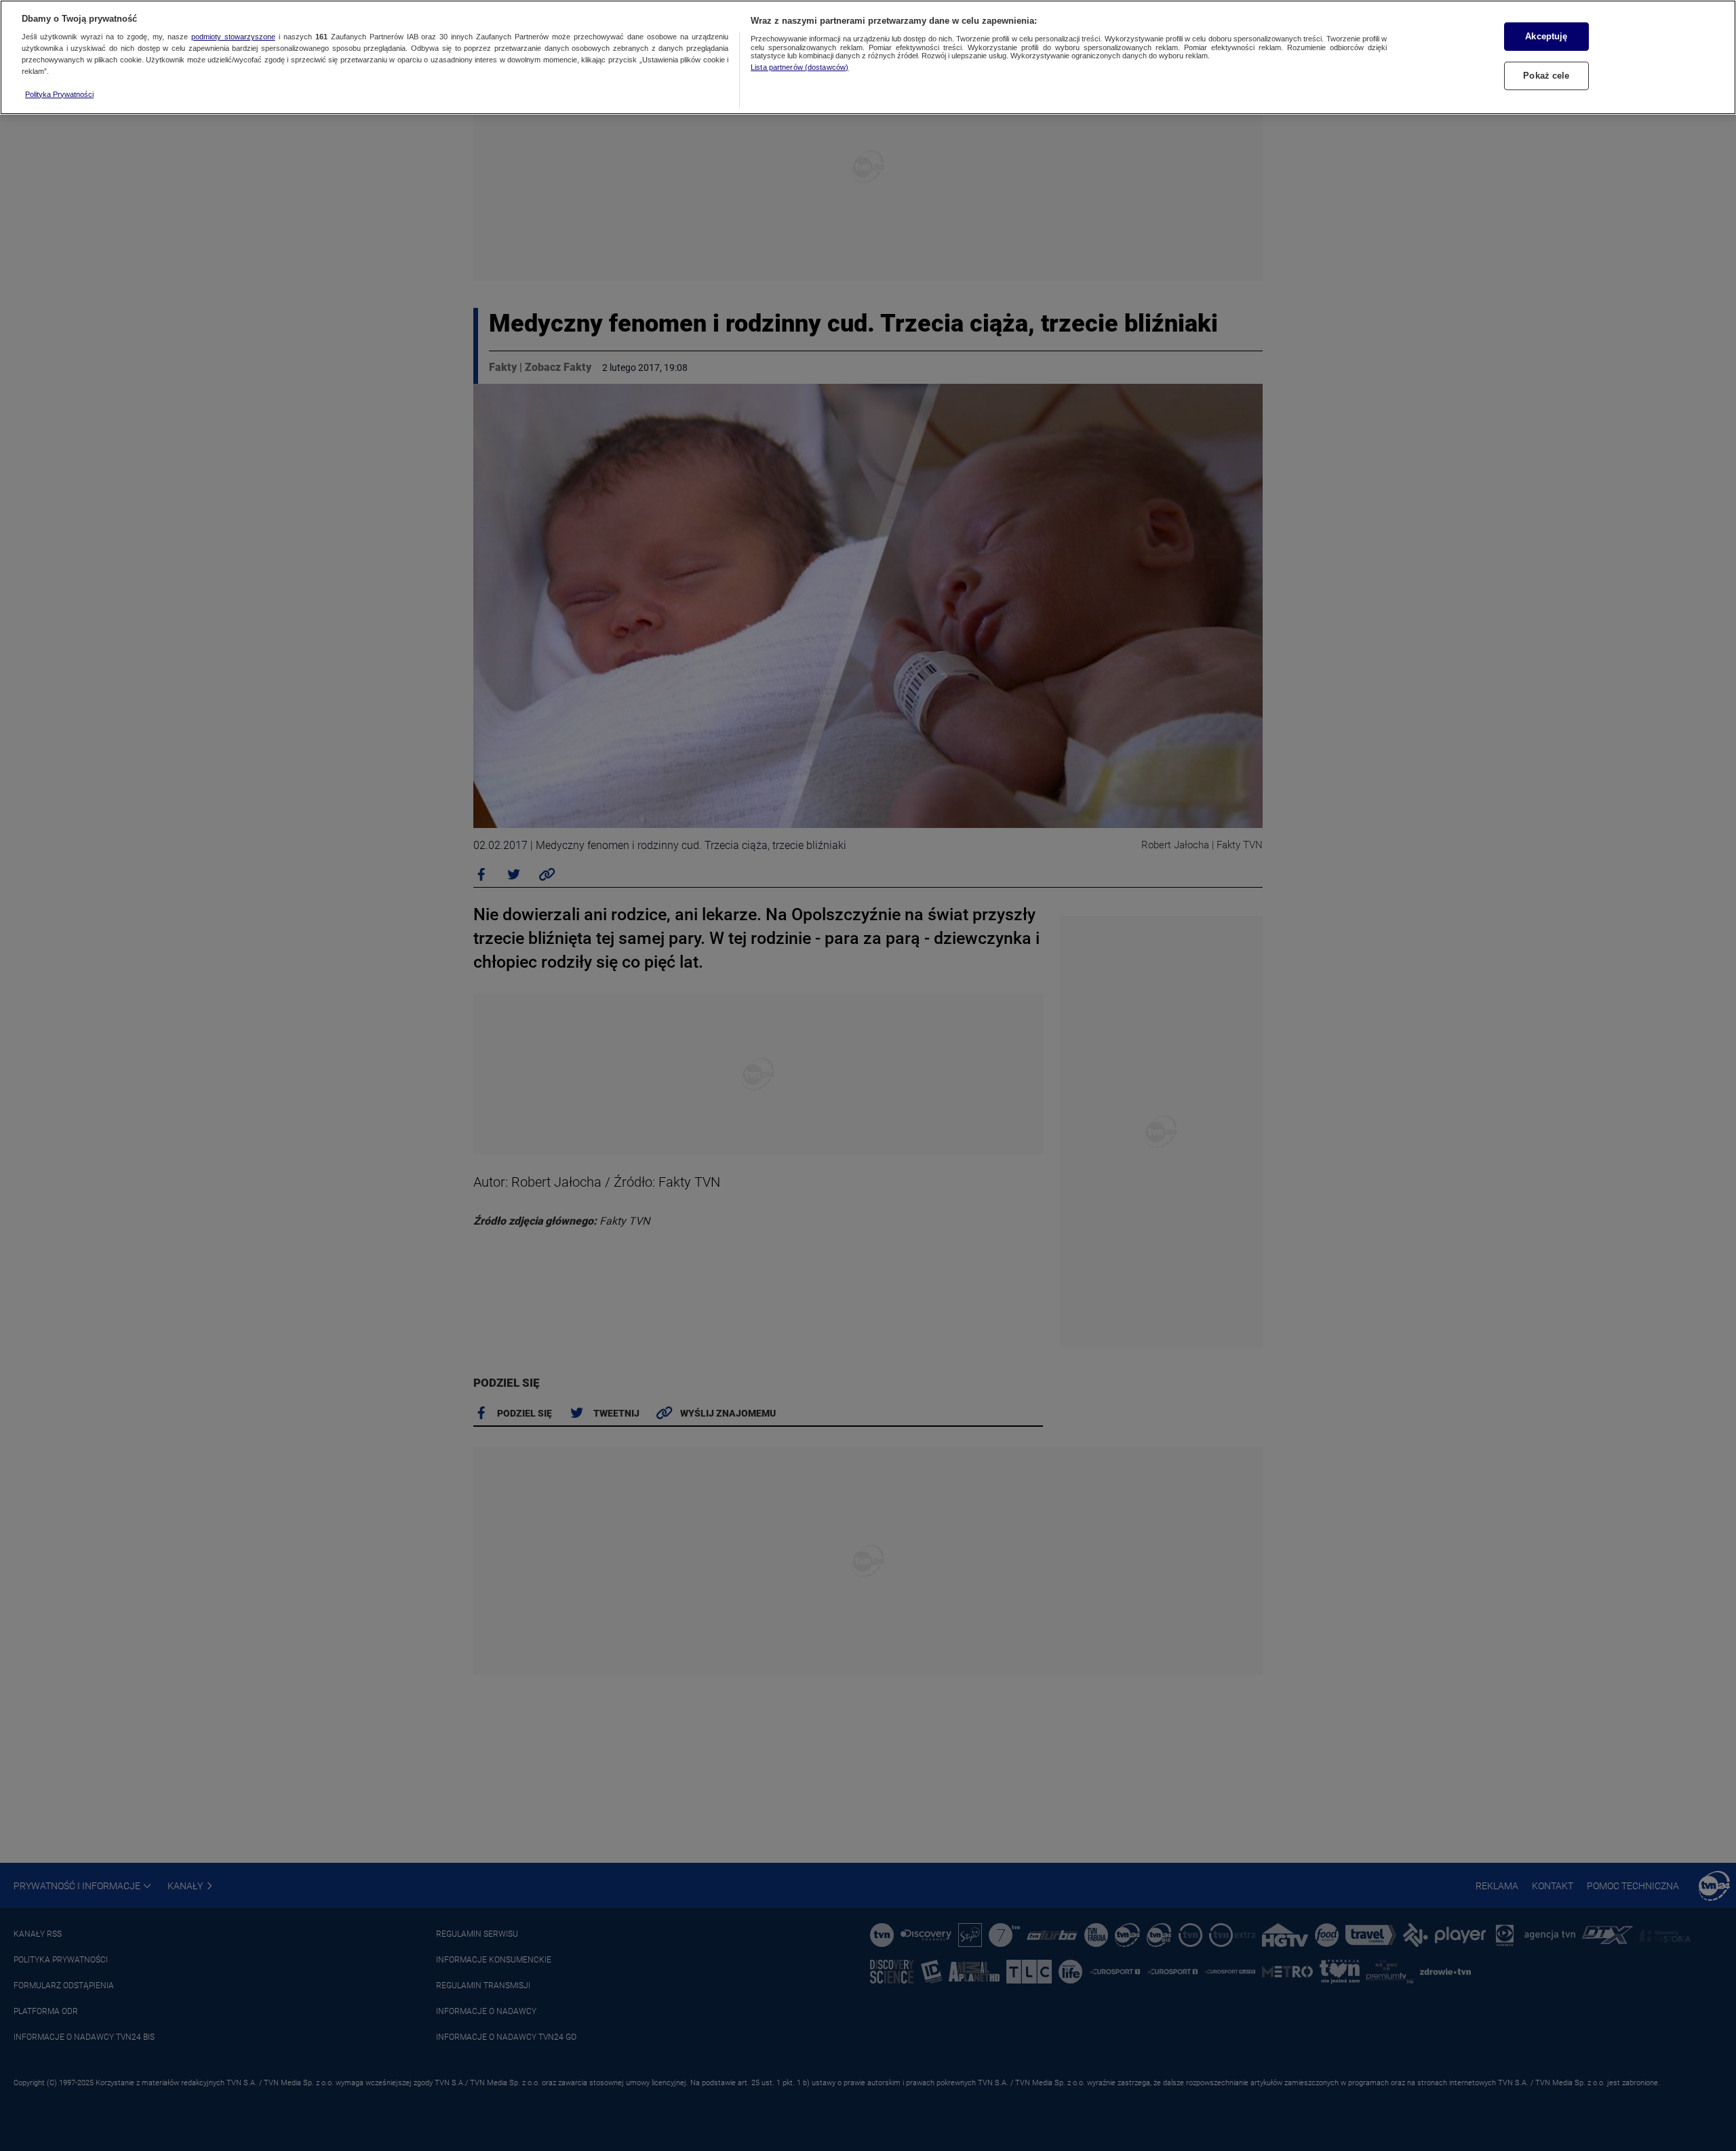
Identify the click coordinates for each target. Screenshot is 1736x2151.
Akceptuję (1546, 36)
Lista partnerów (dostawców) (800, 67)
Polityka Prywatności (59, 94)
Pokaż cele (1546, 76)
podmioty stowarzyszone (233, 37)
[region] (868, 57)
